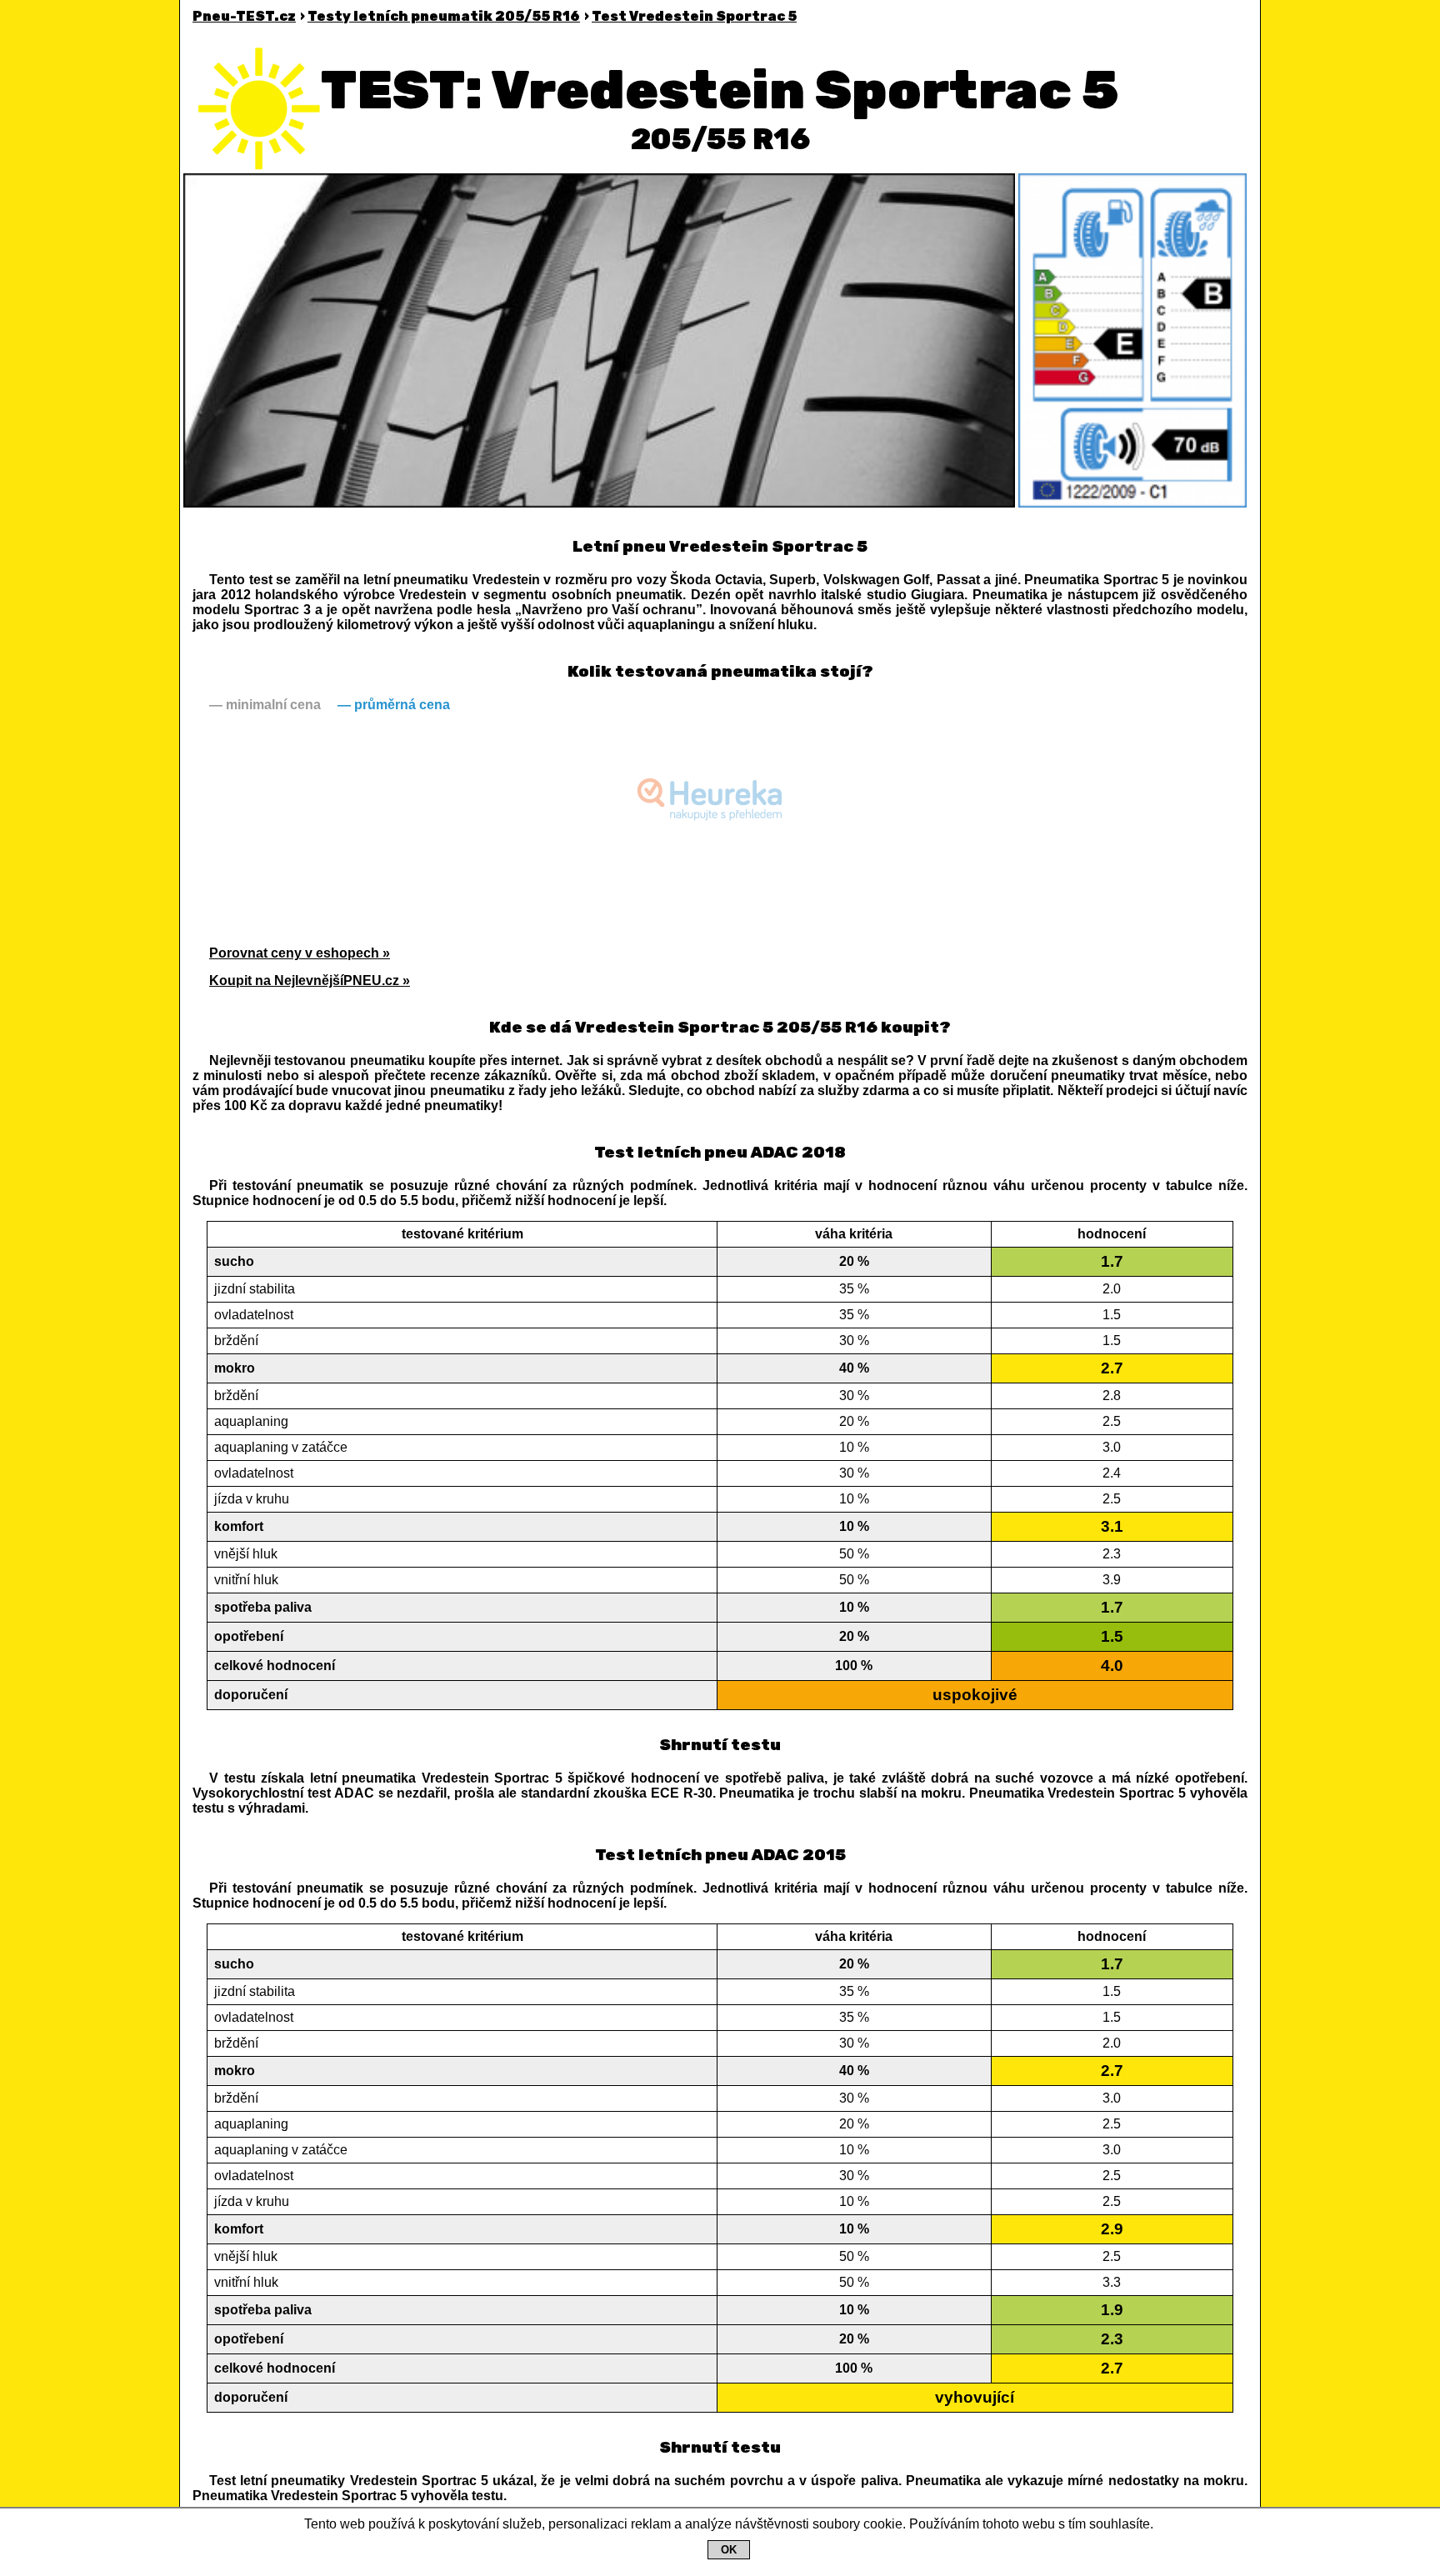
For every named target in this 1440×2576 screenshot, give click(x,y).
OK (729, 2550)
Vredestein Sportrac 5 (694, 16)
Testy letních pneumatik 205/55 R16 (444, 16)
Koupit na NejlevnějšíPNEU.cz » (310, 980)
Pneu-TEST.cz (244, 16)
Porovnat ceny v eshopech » (300, 953)
